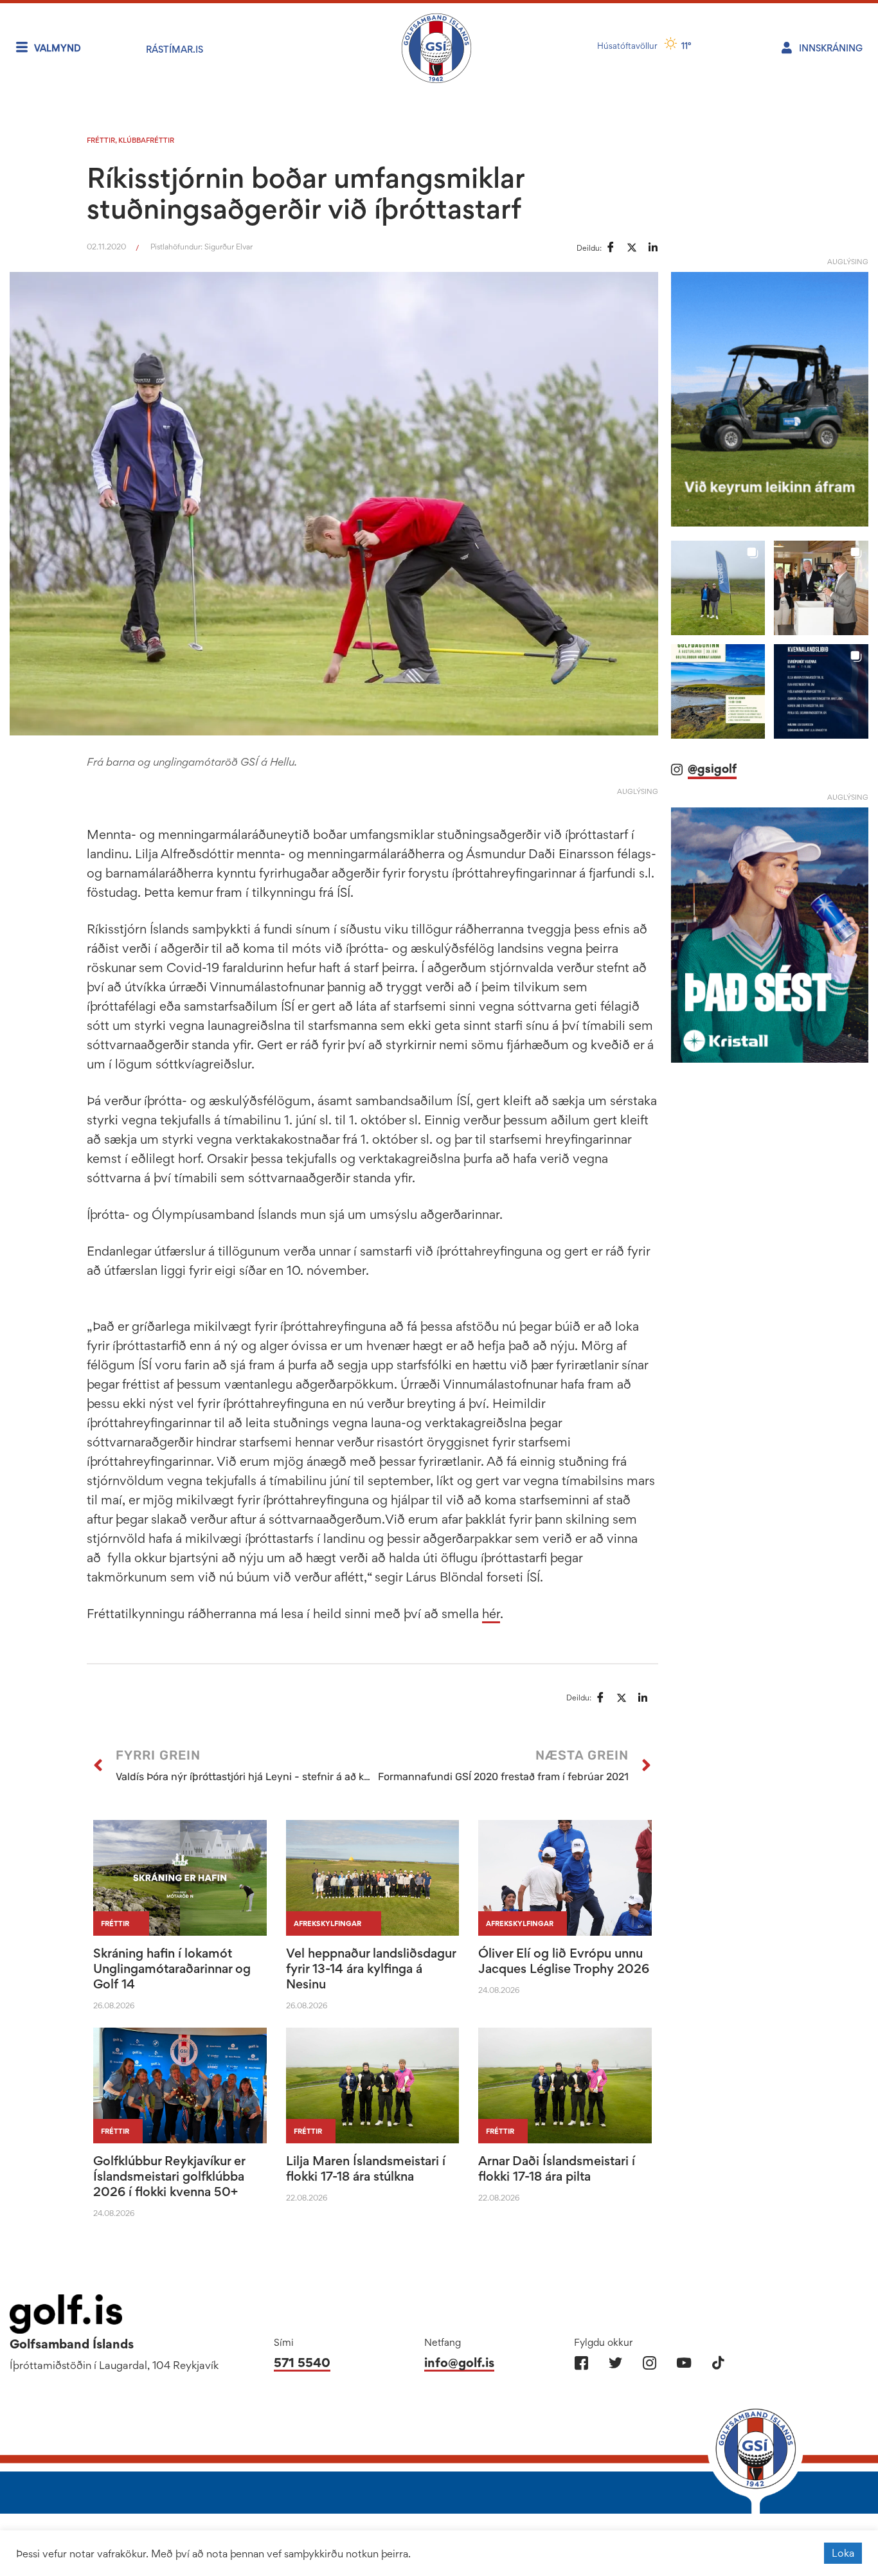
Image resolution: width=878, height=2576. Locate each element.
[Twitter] (615, 2363)
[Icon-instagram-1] (650, 2363)
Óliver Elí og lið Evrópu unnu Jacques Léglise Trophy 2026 (564, 1961)
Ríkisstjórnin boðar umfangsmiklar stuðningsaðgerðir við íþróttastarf (306, 193)
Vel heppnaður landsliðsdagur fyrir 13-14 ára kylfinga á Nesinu (371, 1968)
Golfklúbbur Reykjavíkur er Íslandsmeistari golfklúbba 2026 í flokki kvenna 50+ (169, 2176)
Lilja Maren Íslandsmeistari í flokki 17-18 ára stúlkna (366, 2168)
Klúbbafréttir (146, 140)
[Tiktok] (718, 2363)
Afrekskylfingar (327, 1923)
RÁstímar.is (175, 49)
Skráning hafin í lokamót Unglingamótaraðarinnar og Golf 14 (172, 1968)
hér (491, 1614)
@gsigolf (712, 769)
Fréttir (101, 140)
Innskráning (831, 48)
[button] (718, 588)
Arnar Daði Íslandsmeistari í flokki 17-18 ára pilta (557, 2168)
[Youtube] (684, 2363)
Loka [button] (843, 2553)
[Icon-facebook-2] (581, 2363)
